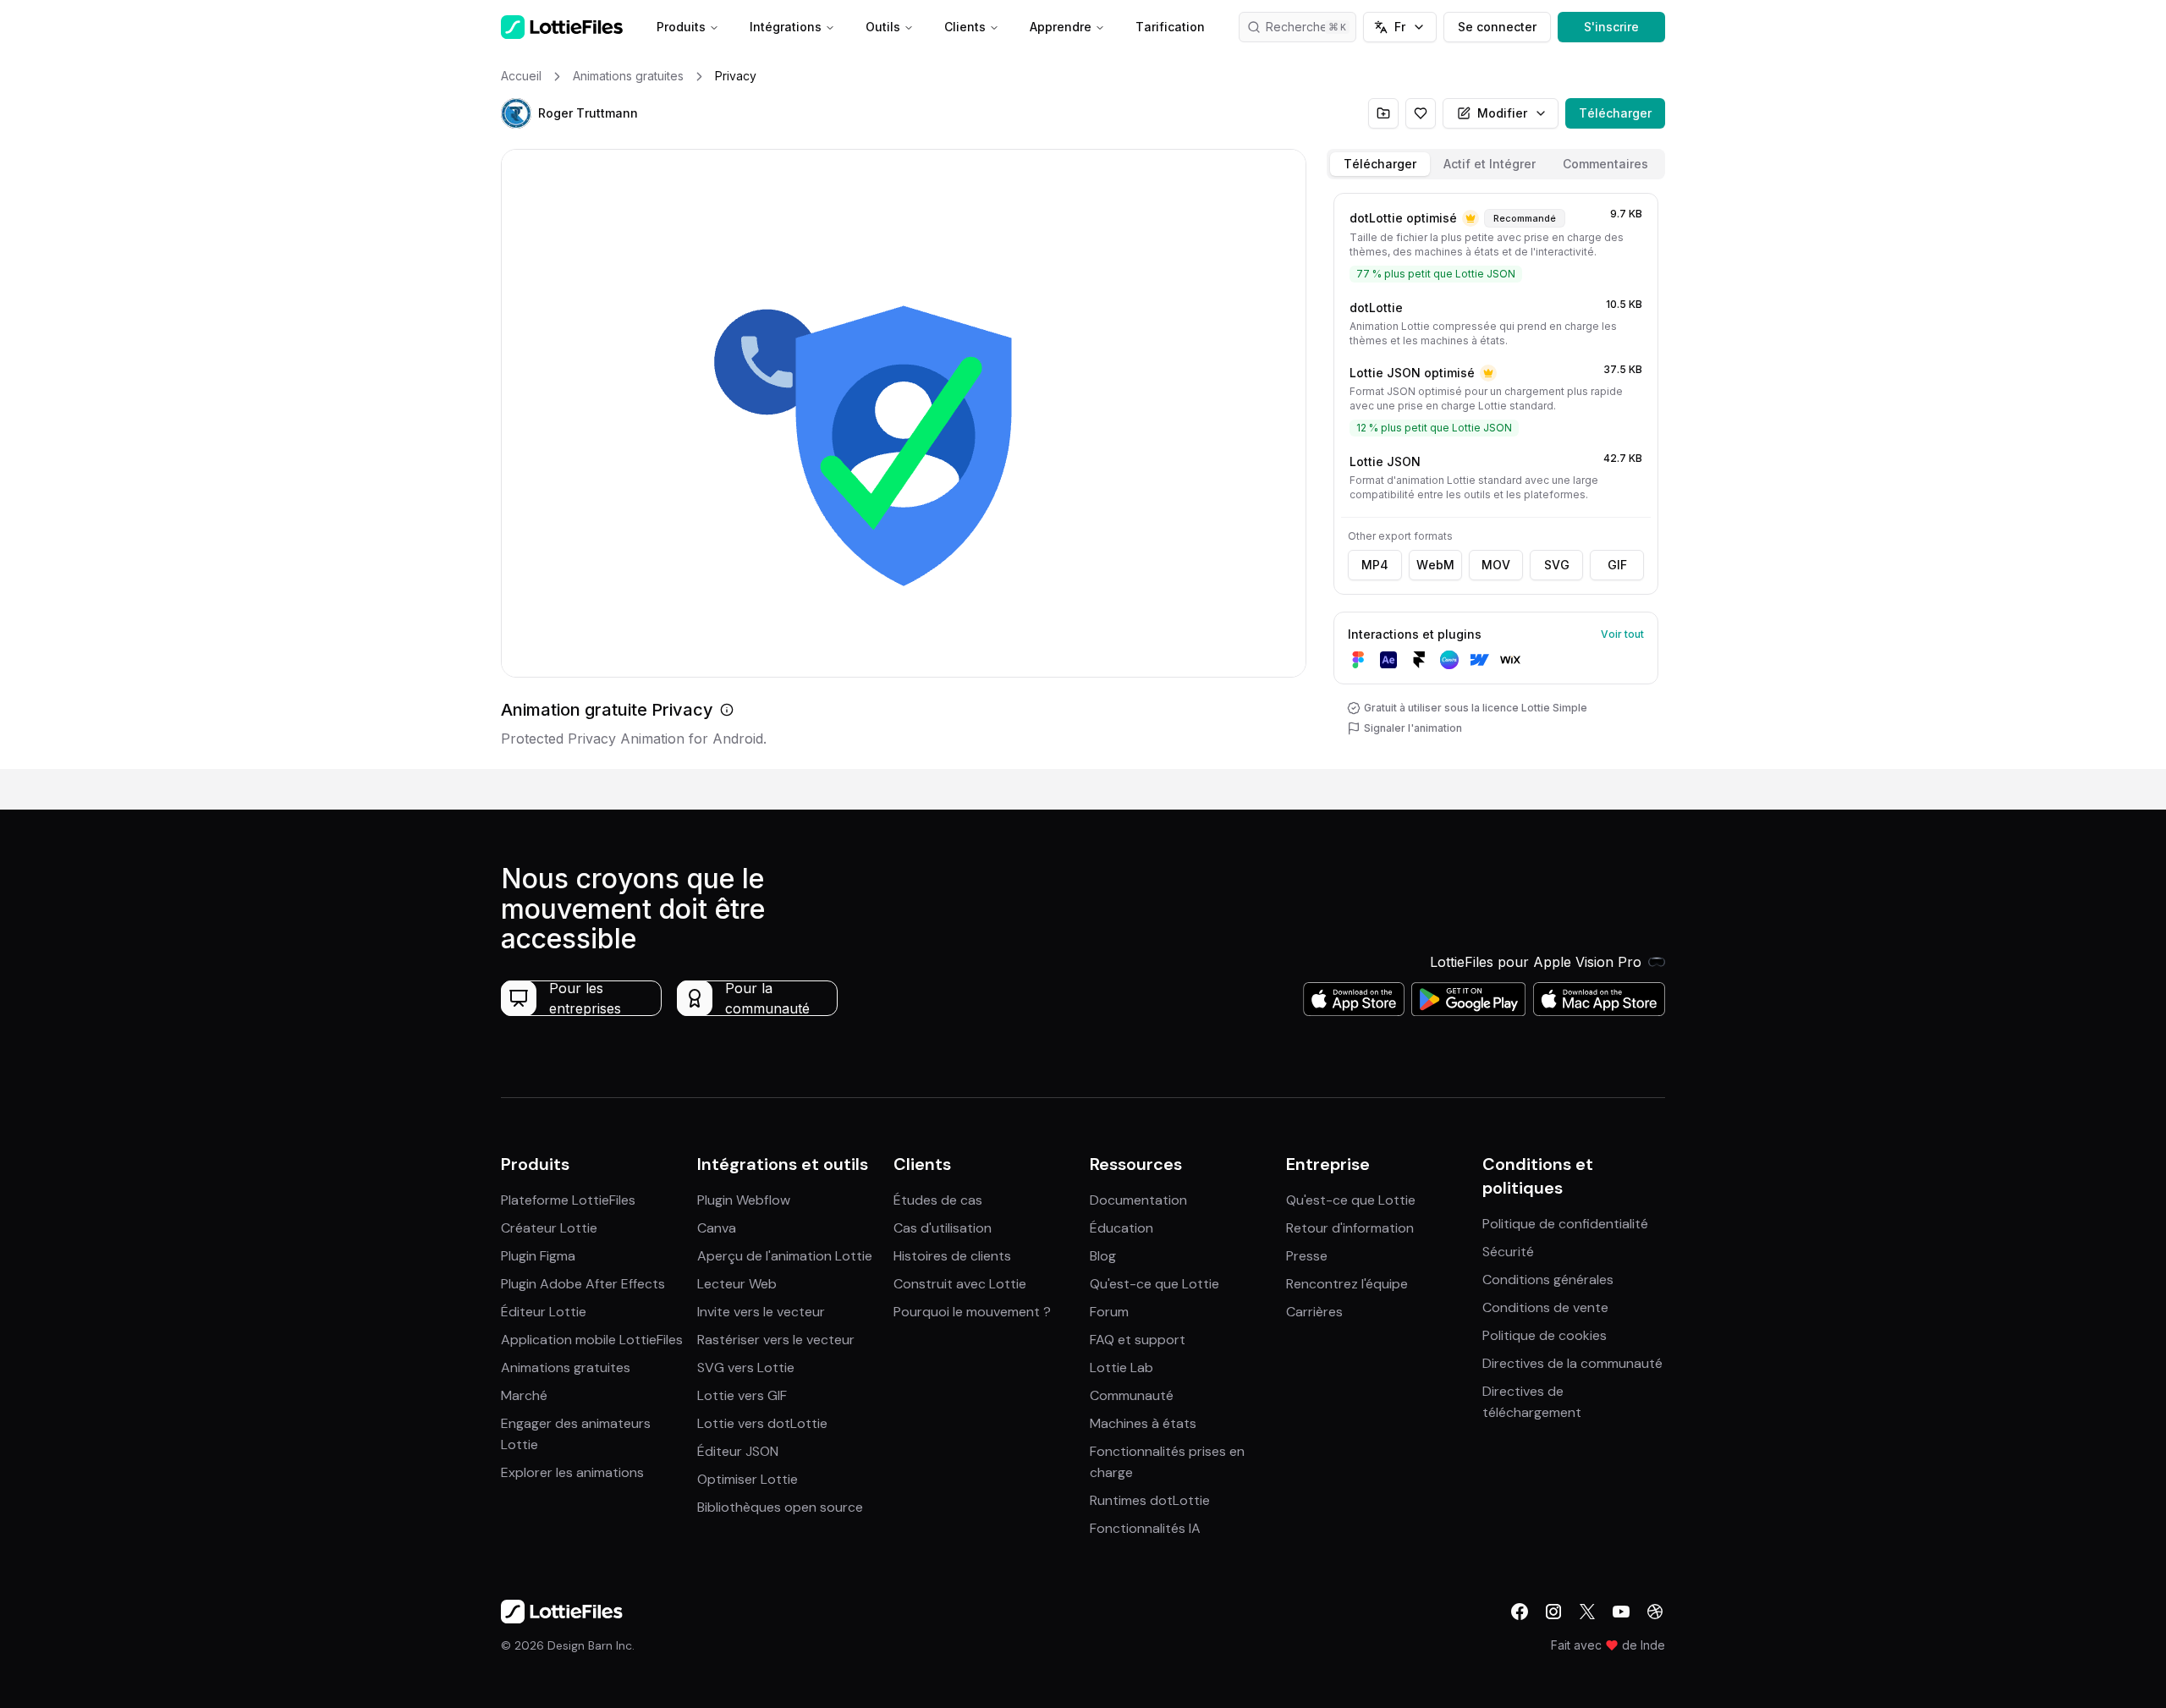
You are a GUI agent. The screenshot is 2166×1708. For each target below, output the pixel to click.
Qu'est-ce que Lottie (1154, 1284)
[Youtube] (1621, 1612)
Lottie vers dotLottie (762, 1423)
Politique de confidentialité (1565, 1224)
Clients (965, 27)
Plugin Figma (538, 1256)
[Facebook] (1520, 1612)
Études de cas (938, 1200)
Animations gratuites (566, 1367)
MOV (1496, 565)
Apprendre (1061, 27)
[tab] (1380, 164)
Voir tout (1622, 634)
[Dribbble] (1655, 1612)
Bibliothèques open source (780, 1507)
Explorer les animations (572, 1472)
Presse (1307, 1256)
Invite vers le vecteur (761, 1312)
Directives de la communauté (1572, 1363)
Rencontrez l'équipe (1347, 1284)
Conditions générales (1548, 1280)
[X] (1587, 1612)
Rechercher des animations (1311, 27)
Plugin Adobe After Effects (583, 1284)
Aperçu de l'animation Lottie (785, 1256)
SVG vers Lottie (746, 1367)
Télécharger (1615, 113)
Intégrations (786, 27)
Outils (883, 27)
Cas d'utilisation (943, 1228)
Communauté (1132, 1395)
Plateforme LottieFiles (568, 1200)
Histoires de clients (952, 1256)
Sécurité (1508, 1252)
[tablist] (1496, 164)
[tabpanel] (1496, 478)
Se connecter (1497, 27)
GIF (1617, 565)
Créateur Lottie (549, 1228)
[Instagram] (1553, 1612)
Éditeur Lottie (544, 1312)
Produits (681, 27)
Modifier (1502, 113)
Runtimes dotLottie (1150, 1500)
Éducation (1121, 1228)
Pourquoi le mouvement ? (972, 1312)
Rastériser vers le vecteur (776, 1340)
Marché (524, 1395)
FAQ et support (1138, 1340)
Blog (1103, 1256)
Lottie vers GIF (742, 1395)
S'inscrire (1611, 27)
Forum (1109, 1312)
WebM (1435, 565)
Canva (717, 1228)
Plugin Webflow (744, 1200)
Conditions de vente (1545, 1307)
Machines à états (1143, 1423)
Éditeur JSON (738, 1451)
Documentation (1138, 1200)
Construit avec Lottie (960, 1284)
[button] (516, 113)
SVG (1557, 565)
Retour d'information (1350, 1228)
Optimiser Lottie (748, 1479)
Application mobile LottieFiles (592, 1340)
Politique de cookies (1545, 1335)
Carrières (1314, 1312)
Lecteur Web (737, 1284)
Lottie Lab (1121, 1367)
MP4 (1375, 565)
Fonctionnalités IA (1145, 1528)
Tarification (1170, 27)
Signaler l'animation (1413, 728)
